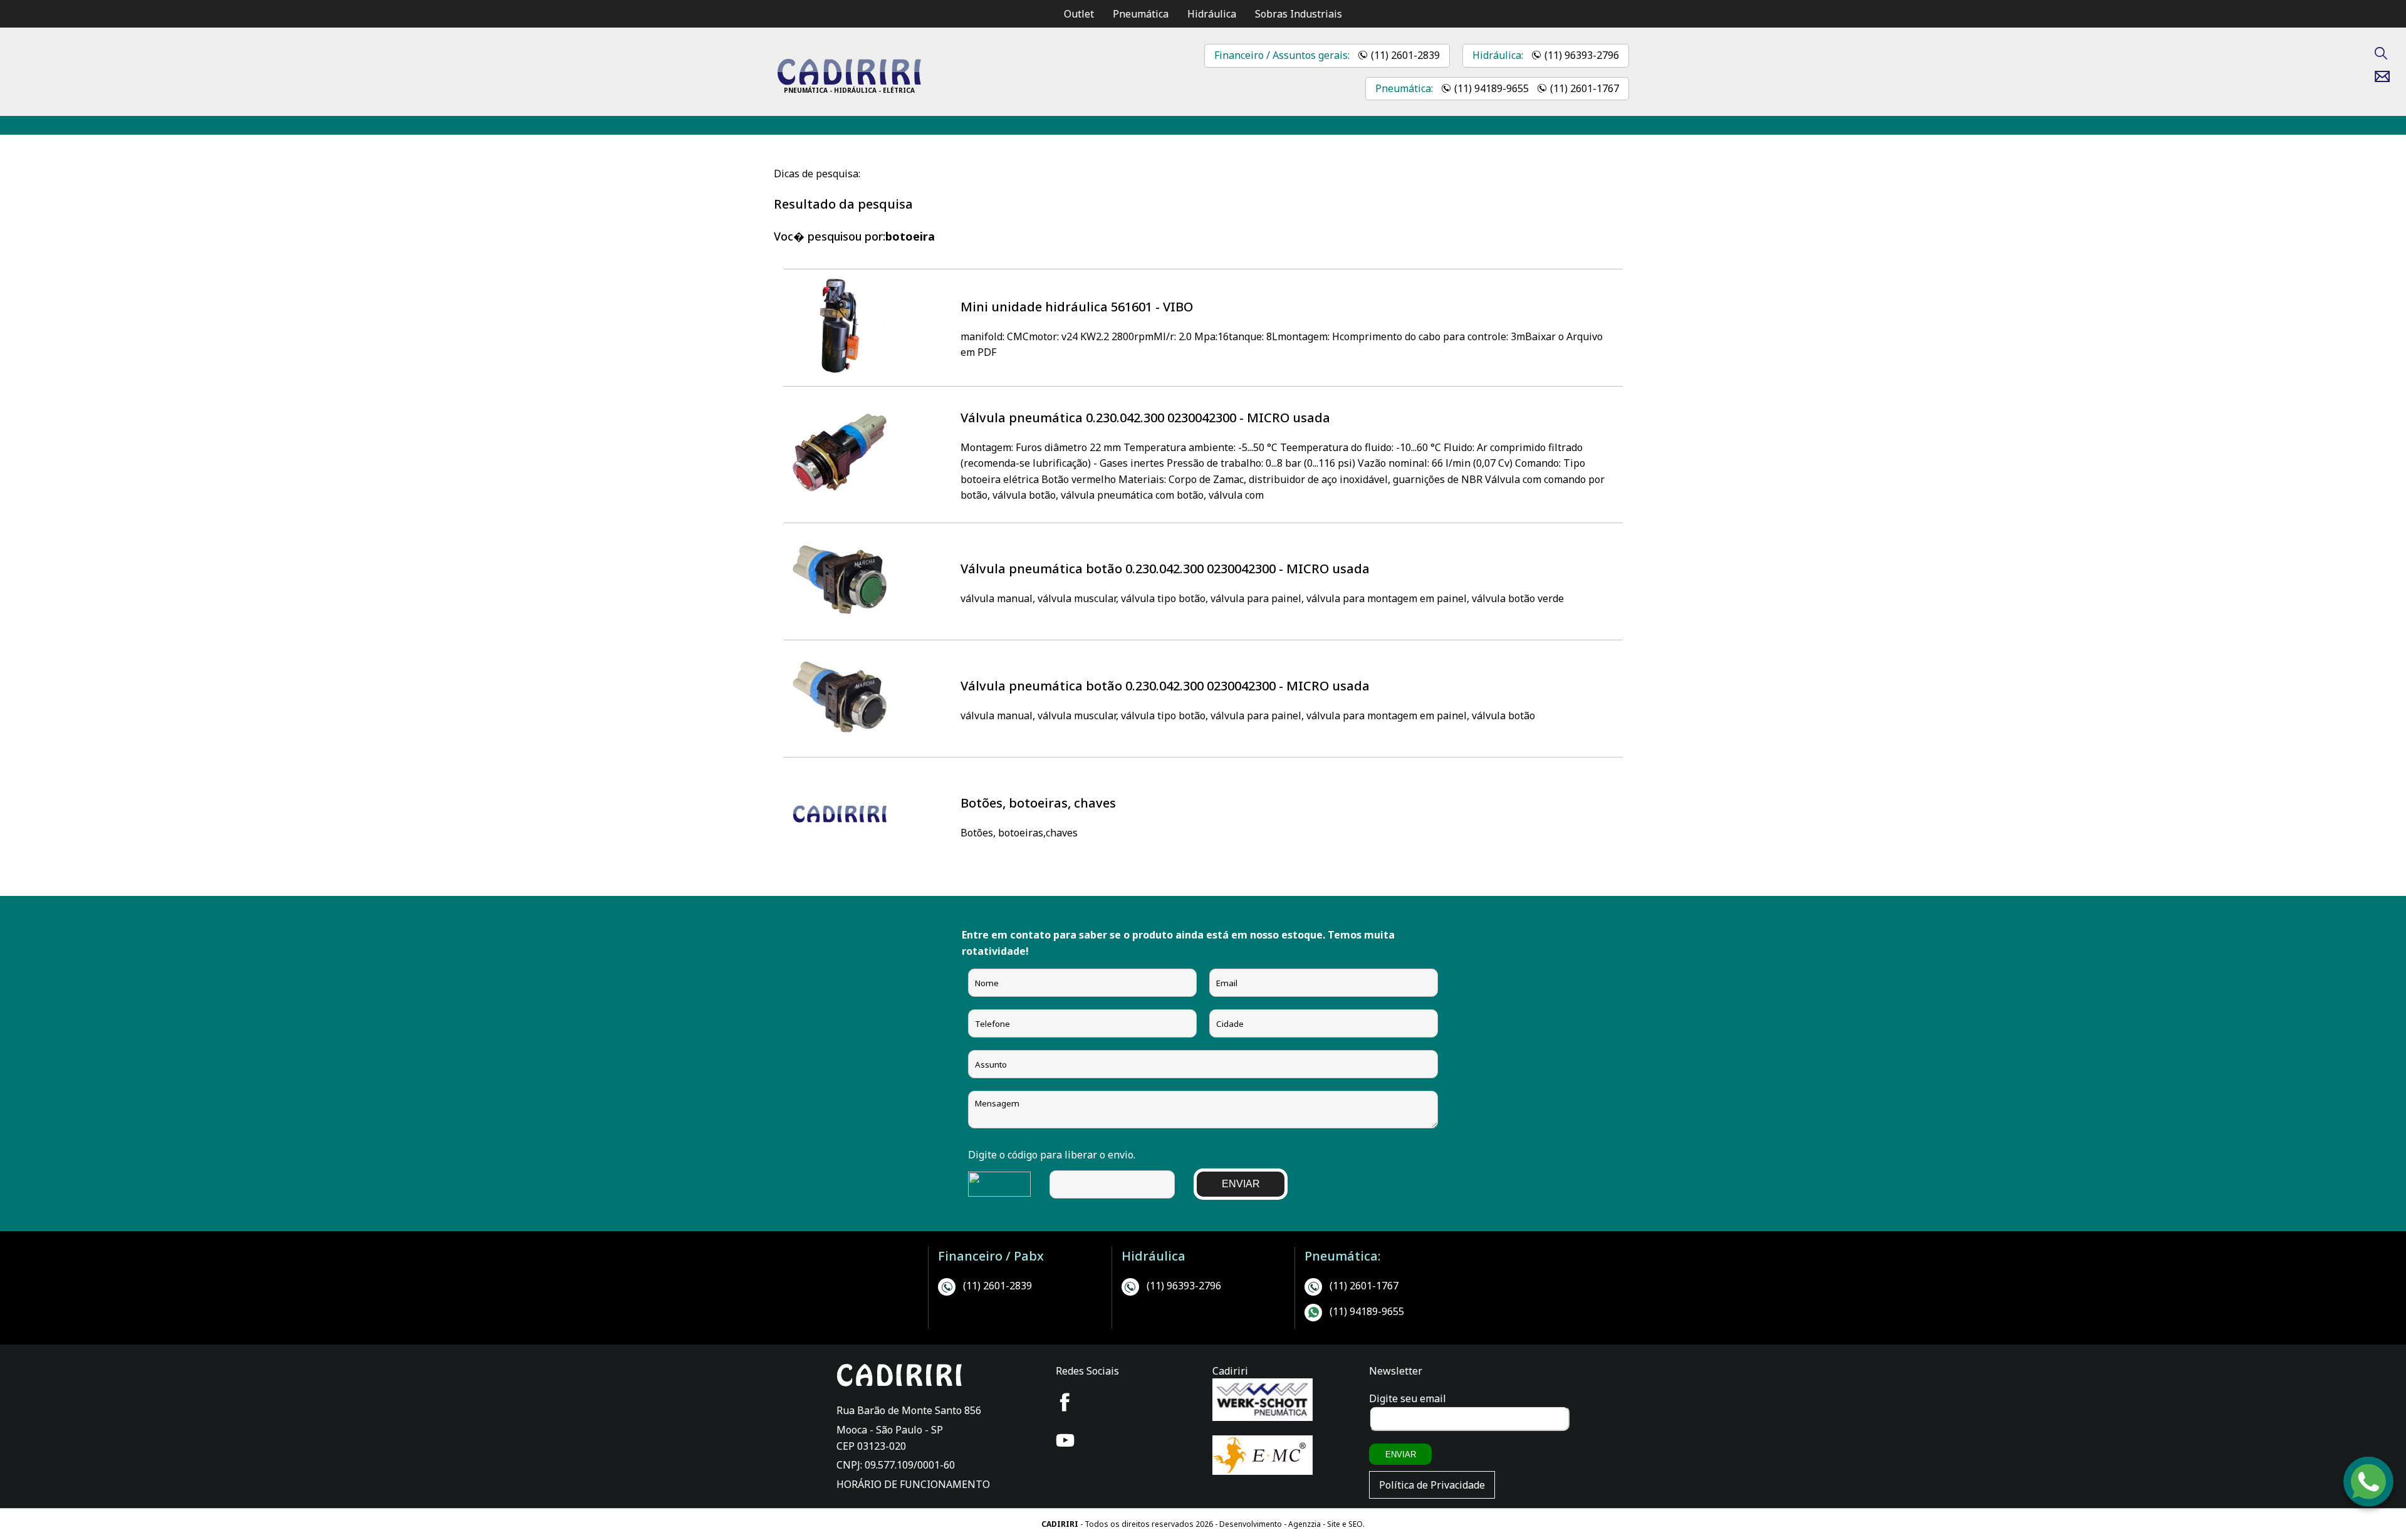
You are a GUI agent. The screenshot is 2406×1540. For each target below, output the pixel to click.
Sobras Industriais (1299, 14)
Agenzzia (1305, 1524)
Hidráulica (1212, 14)
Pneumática (1141, 14)
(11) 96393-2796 (1582, 55)
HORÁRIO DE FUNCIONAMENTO (913, 1484)
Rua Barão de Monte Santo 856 (909, 1410)
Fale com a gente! (2369, 1499)
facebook (1065, 1402)
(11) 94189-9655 (1492, 88)
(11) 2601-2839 (1405, 55)
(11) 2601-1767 (1585, 88)
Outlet (1079, 14)
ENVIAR (1241, 1184)
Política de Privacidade (1432, 1485)
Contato (2387, 76)
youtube (1065, 1440)
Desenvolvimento (1252, 1524)
